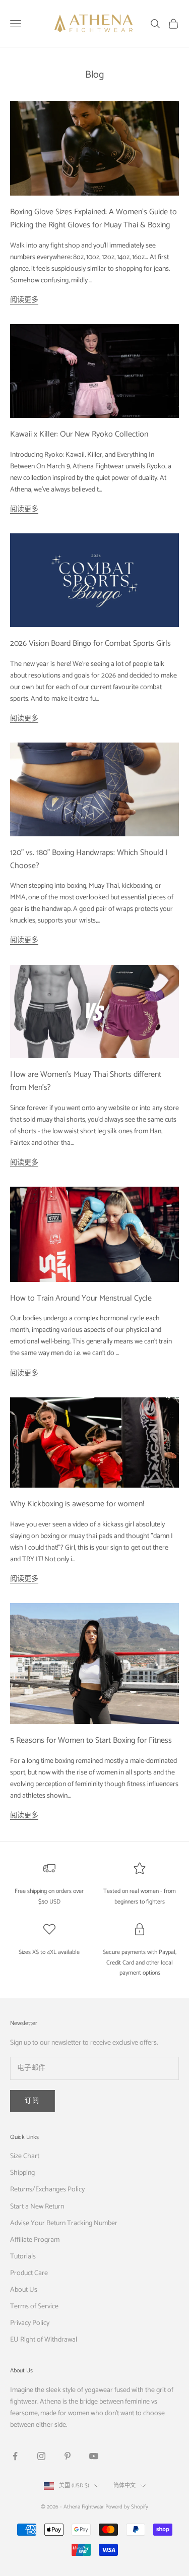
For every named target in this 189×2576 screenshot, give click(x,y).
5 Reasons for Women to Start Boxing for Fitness (91, 1740)
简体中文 (124, 2486)
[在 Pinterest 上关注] (68, 2456)
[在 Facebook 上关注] (15, 2456)
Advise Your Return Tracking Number (64, 2223)
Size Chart (25, 2156)
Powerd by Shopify (127, 2507)
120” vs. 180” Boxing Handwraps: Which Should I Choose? (89, 859)
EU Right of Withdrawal (44, 2340)
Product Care (29, 2273)
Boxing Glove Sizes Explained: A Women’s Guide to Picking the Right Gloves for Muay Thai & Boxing (93, 219)
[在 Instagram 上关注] (41, 2456)
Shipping (22, 2173)
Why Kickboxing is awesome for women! (77, 1504)
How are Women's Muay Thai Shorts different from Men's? (86, 1081)
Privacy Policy (30, 2323)
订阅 (33, 2101)
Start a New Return (37, 2207)
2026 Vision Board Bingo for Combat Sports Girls (90, 643)
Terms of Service (34, 2307)
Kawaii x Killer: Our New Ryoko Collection (79, 434)
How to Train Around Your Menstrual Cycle (81, 1298)
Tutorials (23, 2257)
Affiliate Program (35, 2240)
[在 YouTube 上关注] (94, 2456)
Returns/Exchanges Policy (47, 2190)
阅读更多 (24, 300)
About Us (24, 2290)
